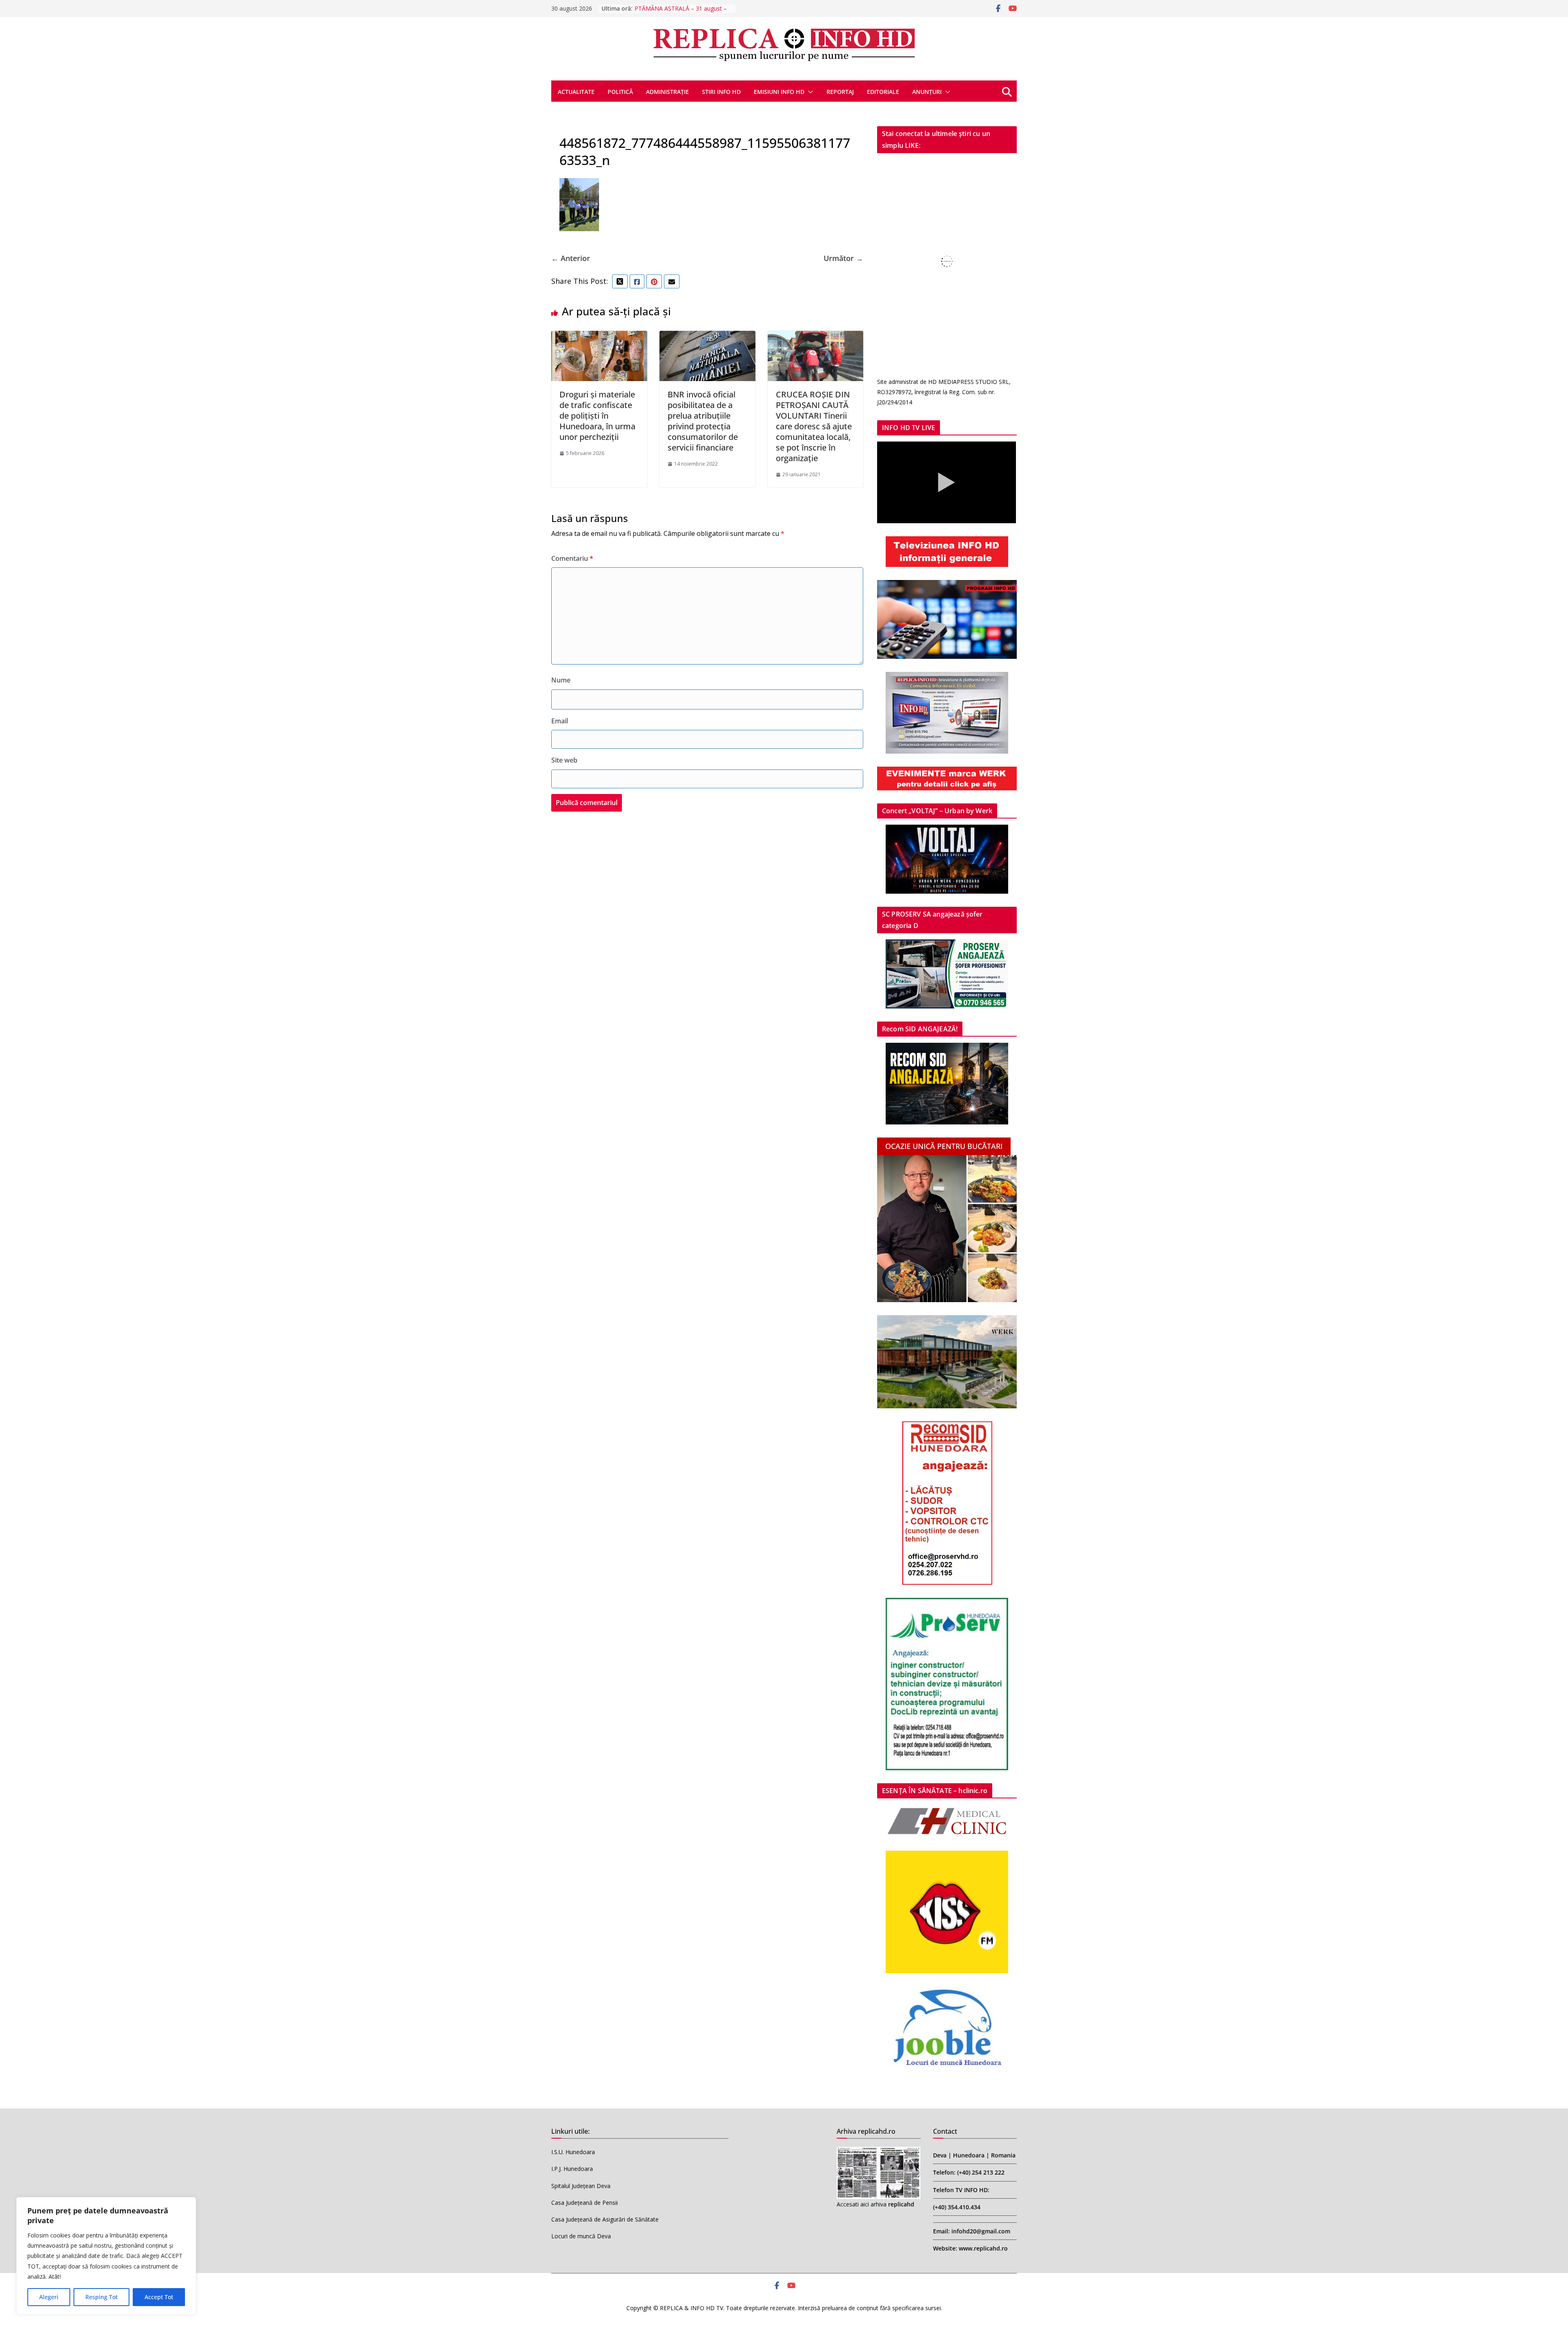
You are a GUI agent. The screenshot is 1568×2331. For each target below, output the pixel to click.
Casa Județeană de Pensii (585, 2203)
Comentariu (572, 558)
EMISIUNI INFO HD (779, 92)
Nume (561, 680)
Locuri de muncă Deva (581, 2236)
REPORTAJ (840, 92)
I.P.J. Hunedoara (572, 2169)
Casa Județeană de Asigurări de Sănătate (605, 2219)
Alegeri (49, 2297)
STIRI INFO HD (721, 92)
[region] (106, 2256)
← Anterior (571, 258)
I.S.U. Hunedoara (573, 2152)
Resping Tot (101, 2297)
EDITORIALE (883, 92)
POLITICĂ (620, 92)
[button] (809, 92)
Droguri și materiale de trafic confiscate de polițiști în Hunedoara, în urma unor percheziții (597, 416)
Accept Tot (159, 2297)
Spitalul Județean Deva (581, 2186)
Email (560, 721)
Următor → (843, 258)
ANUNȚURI (927, 92)
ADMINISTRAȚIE (667, 92)
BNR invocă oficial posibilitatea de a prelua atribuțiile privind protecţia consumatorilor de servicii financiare (703, 421)
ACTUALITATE (576, 92)
